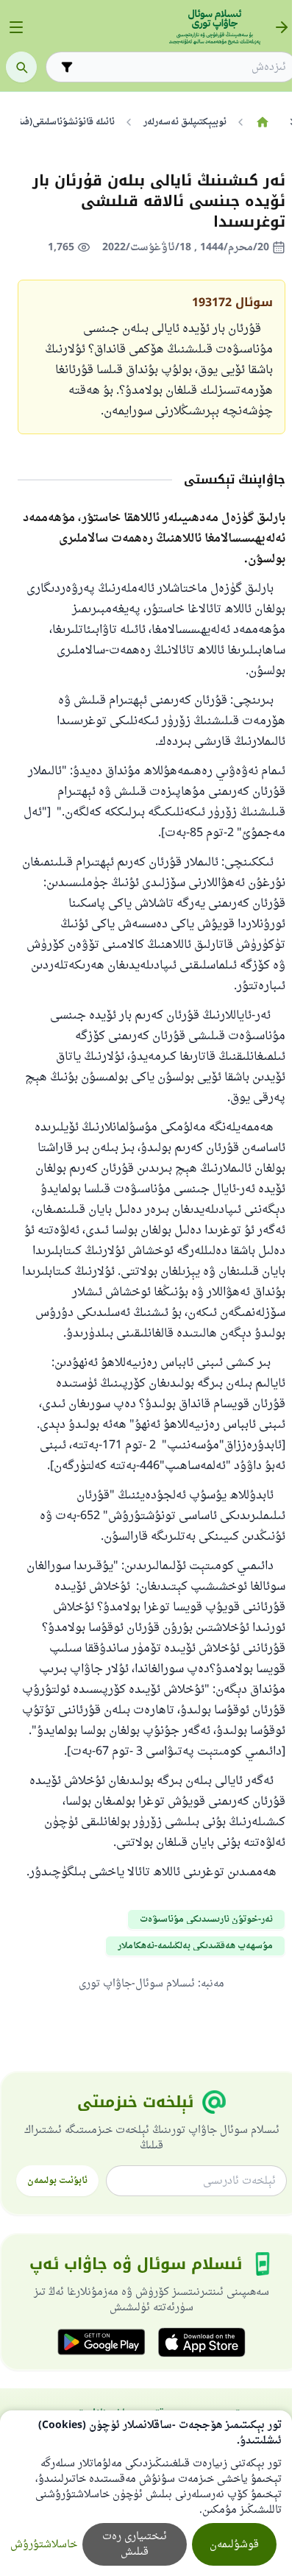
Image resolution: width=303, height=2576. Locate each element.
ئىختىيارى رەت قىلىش (135, 2544)
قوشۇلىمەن (234, 2545)
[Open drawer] (16, 27)
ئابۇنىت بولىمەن (57, 2181)
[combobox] (182, 67)
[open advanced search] (67, 67)
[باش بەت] (262, 122)
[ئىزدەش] (21, 67)
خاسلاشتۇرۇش (44, 2545)
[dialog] (146, 2493)
